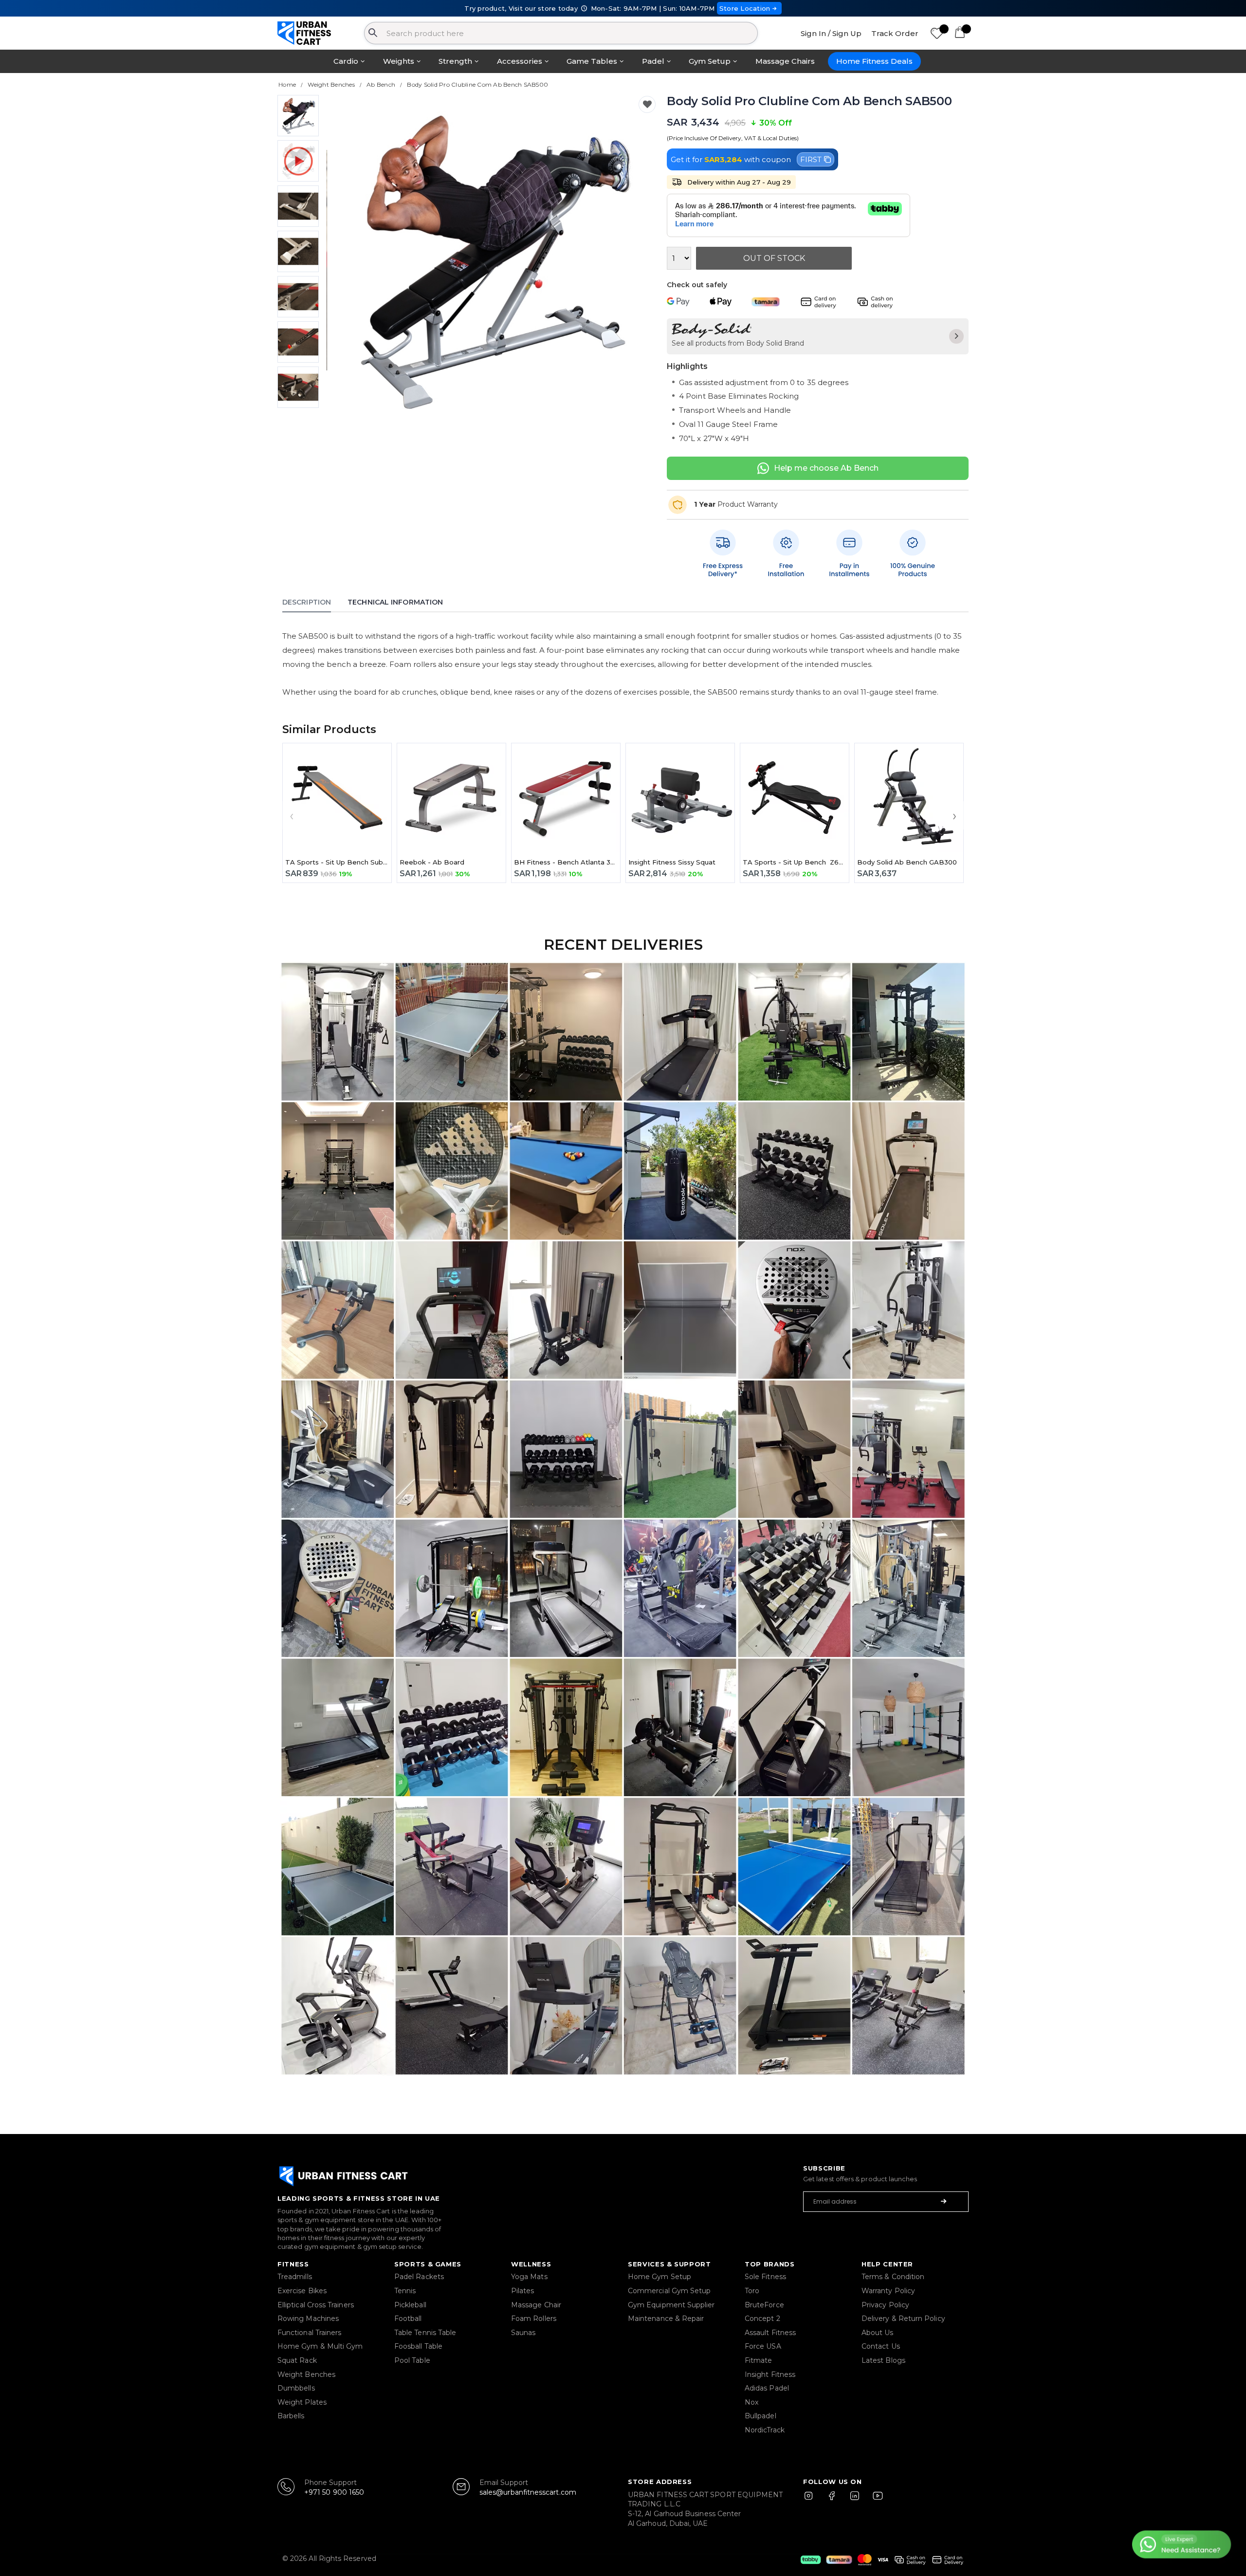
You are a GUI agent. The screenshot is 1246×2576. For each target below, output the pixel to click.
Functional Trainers (309, 2333)
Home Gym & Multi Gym (320, 2346)
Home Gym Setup (660, 2277)
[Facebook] (834, 2500)
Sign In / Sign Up (831, 33)
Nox (751, 2402)
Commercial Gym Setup (669, 2291)
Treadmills (295, 2277)
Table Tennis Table (425, 2333)
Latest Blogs (883, 2360)
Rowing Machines (308, 2318)
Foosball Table (418, 2346)
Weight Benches (306, 2374)
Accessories (520, 61)
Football (408, 2318)
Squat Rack (297, 2360)
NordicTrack (765, 2430)
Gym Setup (710, 61)
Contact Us (881, 2346)
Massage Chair (536, 2305)
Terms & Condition (893, 2277)
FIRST (811, 159)
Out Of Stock (774, 258)
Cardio (346, 61)
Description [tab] (307, 602)
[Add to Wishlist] (647, 104)
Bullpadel (760, 2416)
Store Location (745, 8)
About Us (878, 2333)
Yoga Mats (529, 2277)
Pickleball (410, 2305)
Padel (653, 61)
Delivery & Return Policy (903, 2318)
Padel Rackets (419, 2277)
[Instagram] (813, 2500)
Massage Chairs (785, 61)
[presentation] (346, 260)
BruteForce (764, 2305)
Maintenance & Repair (666, 2318)
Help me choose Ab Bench (826, 468)
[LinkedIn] (855, 2500)
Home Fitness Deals (874, 61)
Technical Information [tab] (395, 602)
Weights (399, 61)
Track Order (895, 33)
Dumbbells (296, 2388)
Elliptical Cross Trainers (316, 2305)
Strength (455, 61)
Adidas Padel (767, 2388)
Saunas (523, 2333)
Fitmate (759, 2360)
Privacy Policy (885, 2305)
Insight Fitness (770, 2374)
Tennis (405, 2291)
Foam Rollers (534, 2318)
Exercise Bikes (302, 2291)
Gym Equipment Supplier (671, 2305)
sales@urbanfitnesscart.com (528, 2492)
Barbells (291, 2416)
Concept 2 (762, 2318)
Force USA (763, 2346)
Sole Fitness (765, 2277)
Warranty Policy (888, 2291)
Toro (752, 2291)
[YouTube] (876, 2500)
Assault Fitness (770, 2333)
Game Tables (592, 61)
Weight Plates (302, 2402)
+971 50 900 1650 (334, 2492)
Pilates (523, 2291)
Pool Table (412, 2360)
